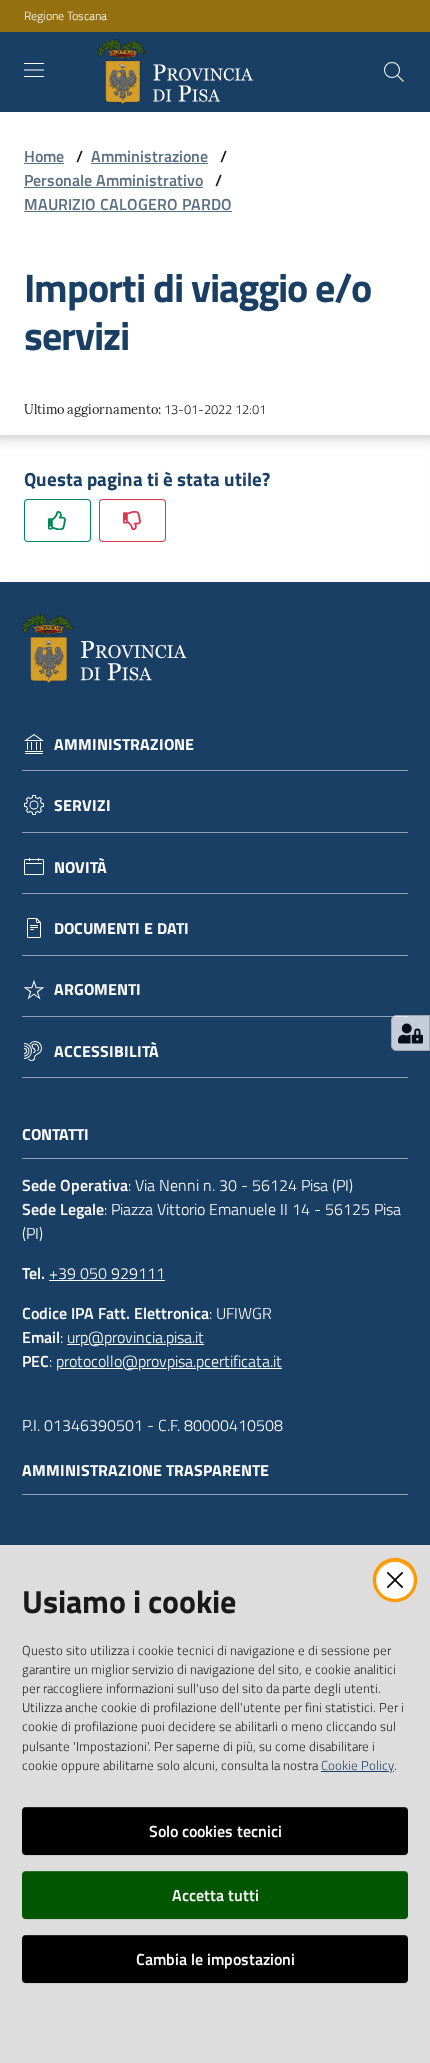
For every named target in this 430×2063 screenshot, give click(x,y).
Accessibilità (106, 1051)
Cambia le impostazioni (215, 1959)
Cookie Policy (357, 1765)
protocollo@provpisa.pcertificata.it (169, 1361)
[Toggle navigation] (34, 70)
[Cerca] (394, 72)
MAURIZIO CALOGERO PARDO (128, 204)
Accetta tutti (215, 1895)
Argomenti (97, 989)
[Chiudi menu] (358, 40)
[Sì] (57, 520)
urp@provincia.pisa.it (135, 1337)
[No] (132, 520)
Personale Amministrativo (113, 180)
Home (44, 156)
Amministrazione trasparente (145, 1470)
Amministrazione (149, 156)
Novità (80, 867)
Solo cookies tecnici (215, 1831)
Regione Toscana (65, 16)
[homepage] (179, 72)
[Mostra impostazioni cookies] (410, 1033)
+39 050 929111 (107, 1273)
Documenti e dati (121, 928)
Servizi (82, 805)
